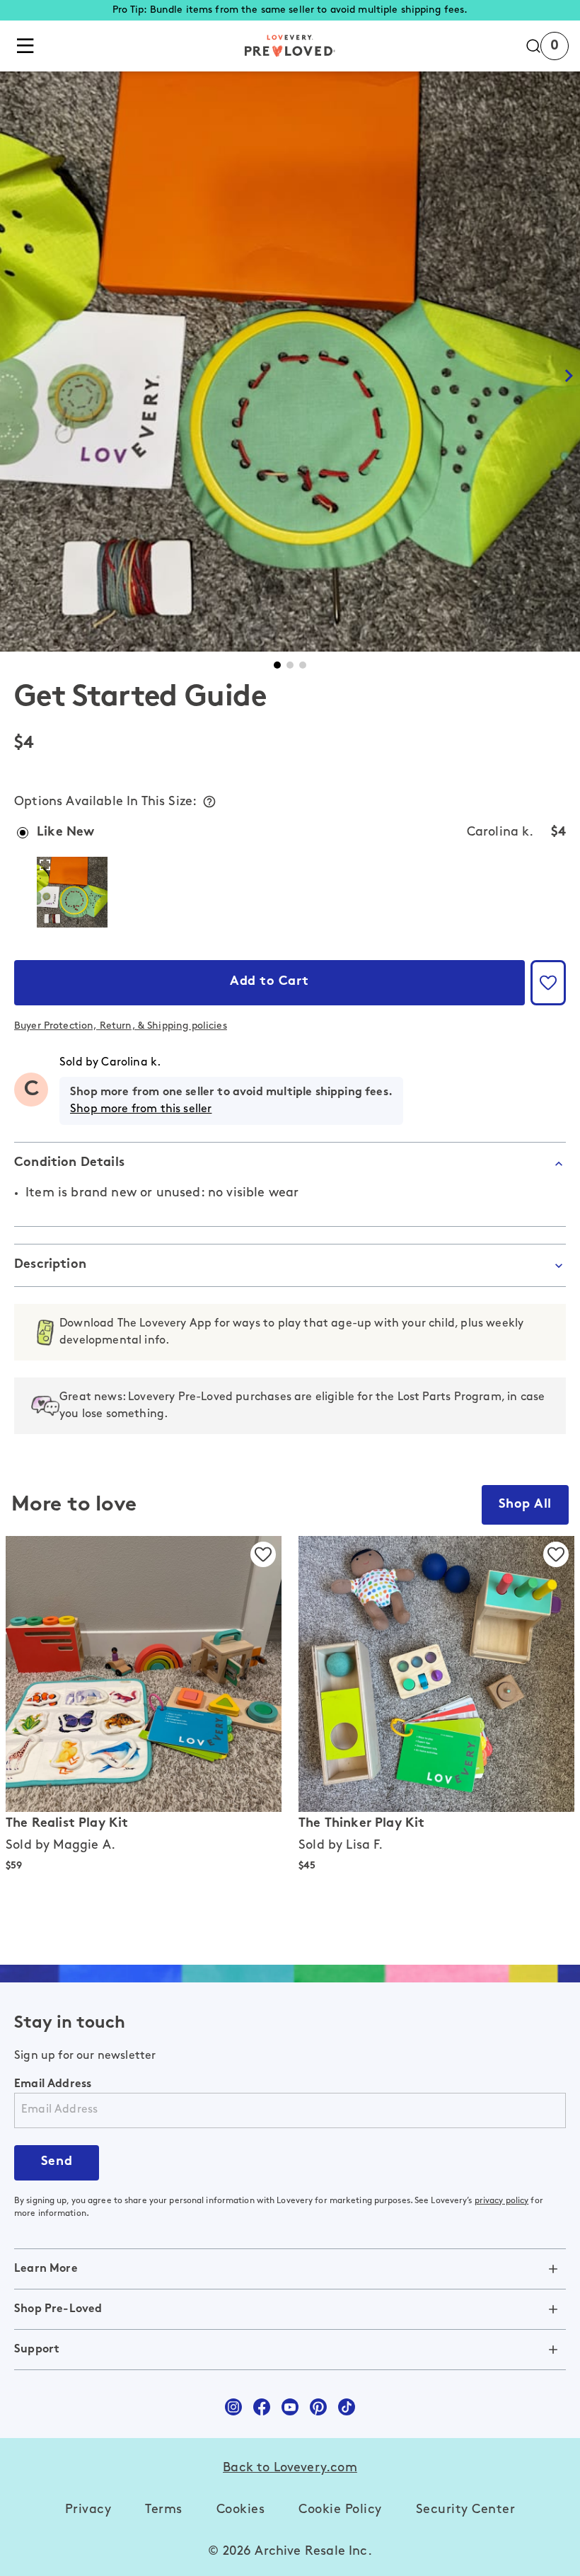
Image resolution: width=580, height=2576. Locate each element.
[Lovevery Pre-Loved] (290, 46)
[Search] (533, 46)
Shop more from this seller (141, 1109)
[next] (569, 376)
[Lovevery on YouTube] (290, 2407)
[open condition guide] (209, 802)
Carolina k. (131, 1063)
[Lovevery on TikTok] (347, 2407)
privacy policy (502, 2201)
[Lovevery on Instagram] (233, 2407)
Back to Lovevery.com (290, 2468)
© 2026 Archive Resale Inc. (290, 2552)
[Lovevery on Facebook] (262, 2407)
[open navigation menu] (25, 46)
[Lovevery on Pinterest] (318, 2407)
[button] (277, 665)
